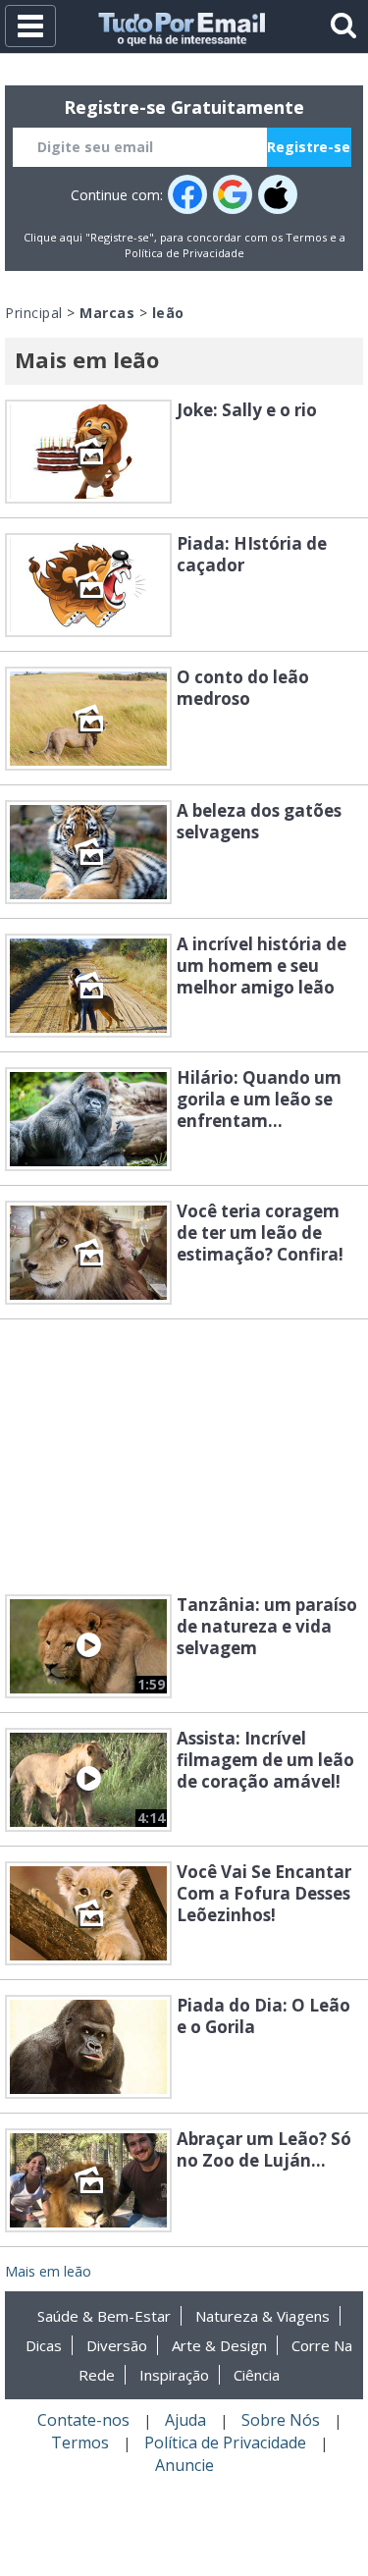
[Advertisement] (184, 1457)
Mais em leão (48, 2271)
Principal (34, 313)
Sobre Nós (281, 2420)
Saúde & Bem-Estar (104, 2316)
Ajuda (185, 2420)
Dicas (44, 2345)
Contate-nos (83, 2420)
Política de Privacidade (184, 253)
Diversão (117, 2345)
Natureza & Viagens (263, 2316)
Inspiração (174, 2375)
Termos (306, 237)
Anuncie (184, 2465)
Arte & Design (219, 2345)
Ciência (257, 2375)
